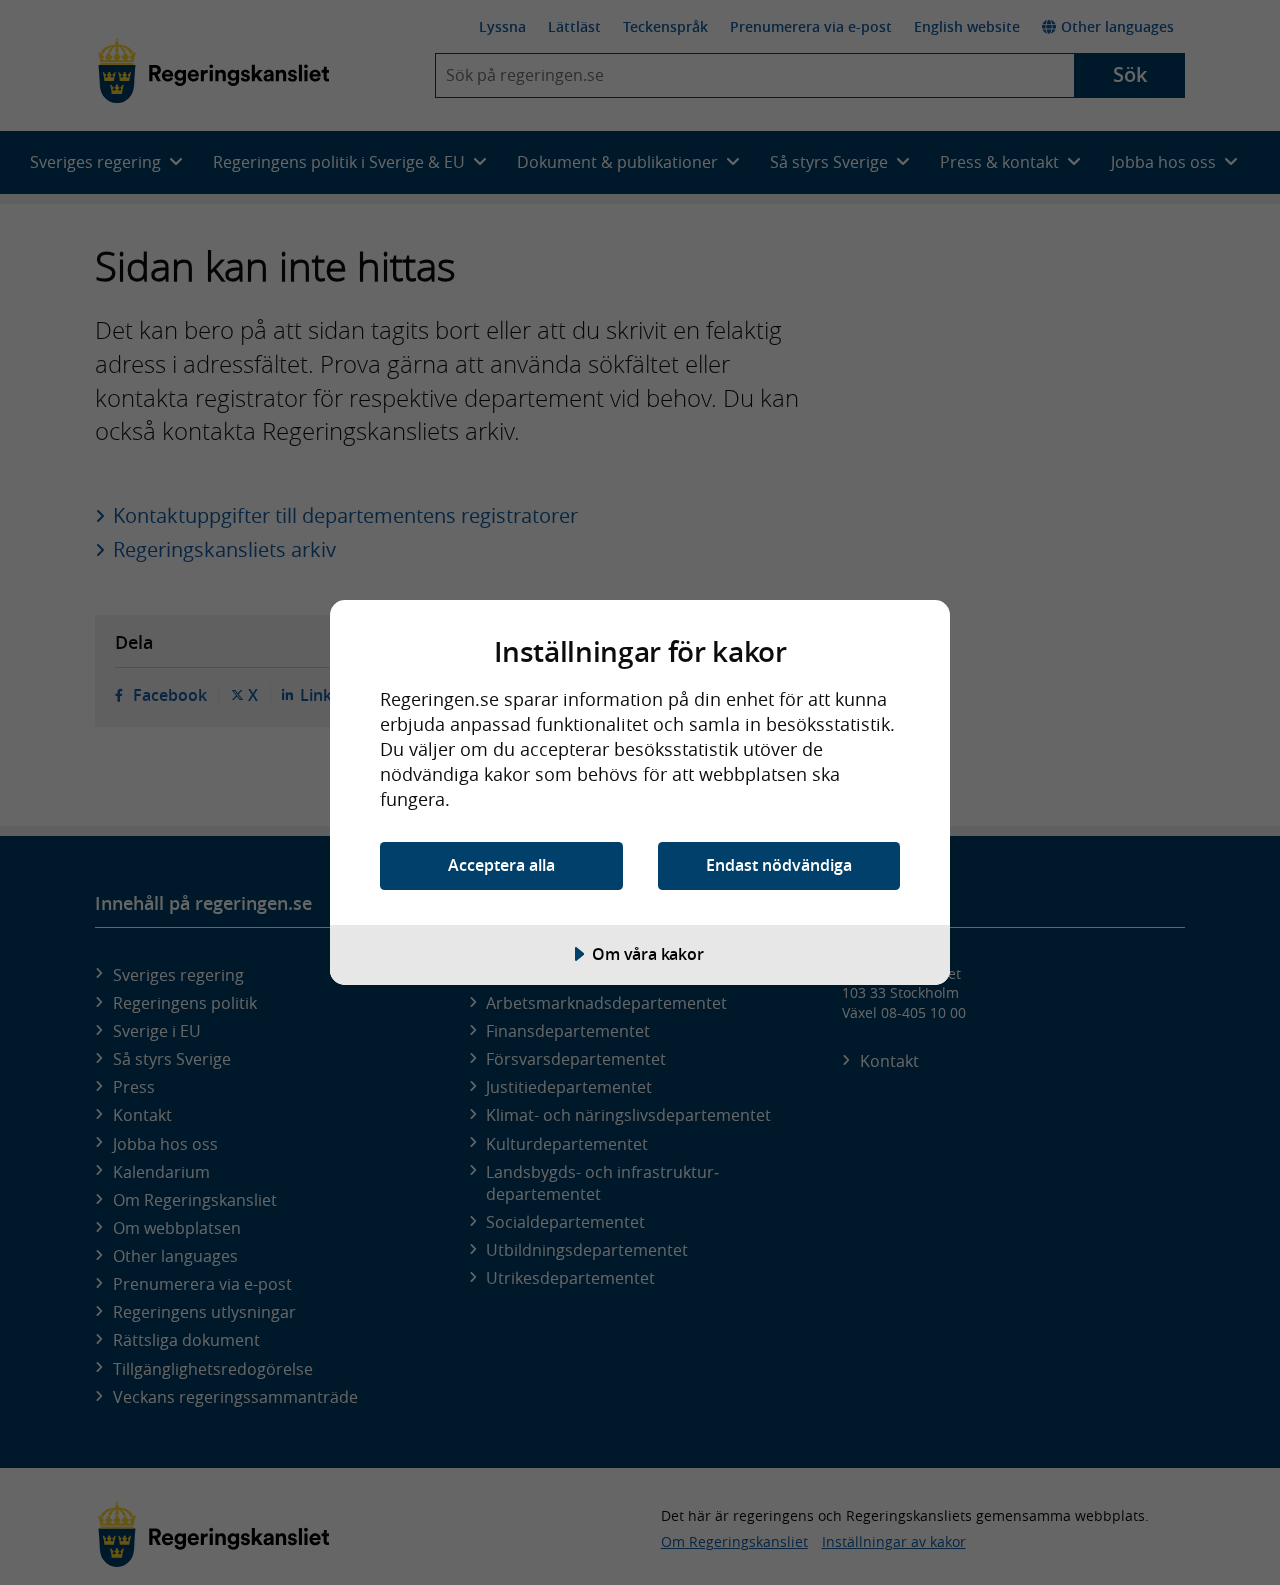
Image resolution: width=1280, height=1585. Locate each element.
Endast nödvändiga (779, 865)
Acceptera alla (501, 865)
